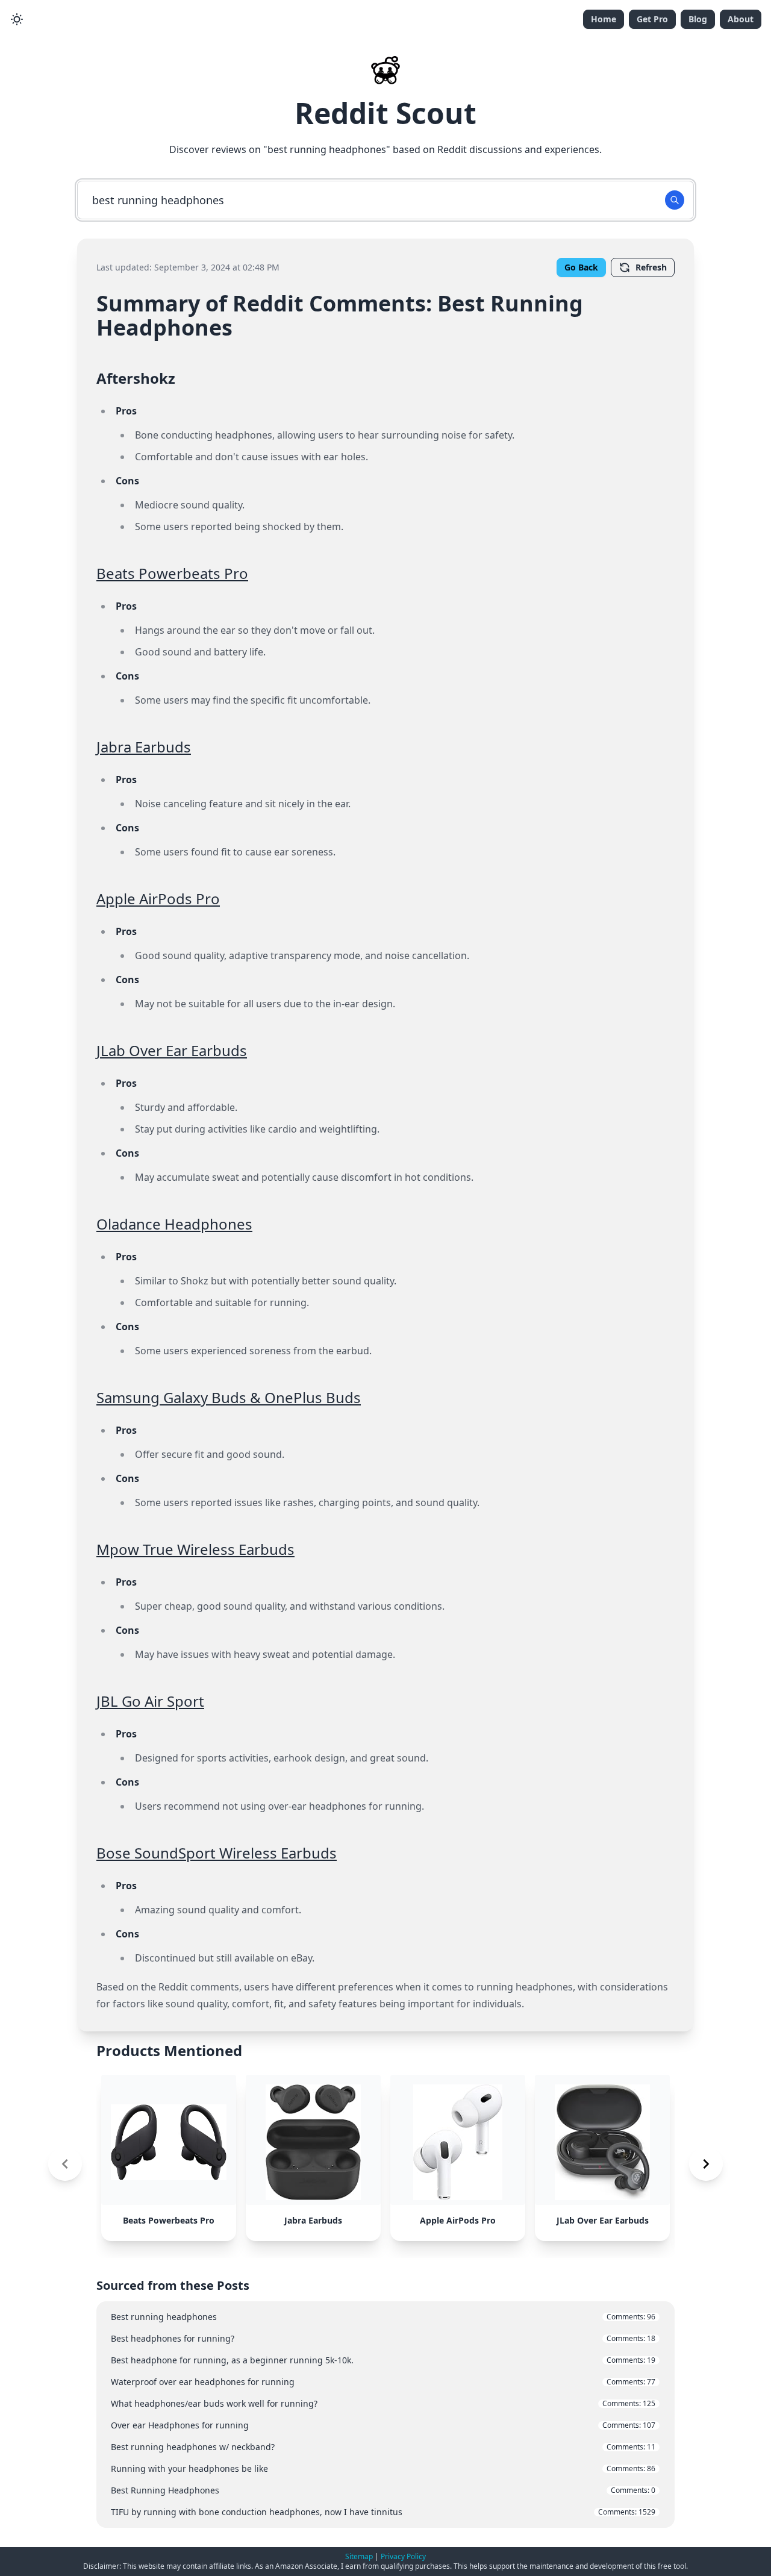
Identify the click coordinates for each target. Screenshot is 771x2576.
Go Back (581, 267)
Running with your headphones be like (383, 2468)
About (741, 19)
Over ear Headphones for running (383, 2425)
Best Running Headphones (383, 2490)
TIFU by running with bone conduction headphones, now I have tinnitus (383, 2512)
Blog (698, 19)
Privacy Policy (403, 2556)
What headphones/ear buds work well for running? (383, 2403)
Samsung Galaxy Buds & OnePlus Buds (229, 1397)
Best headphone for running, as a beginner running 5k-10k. (383, 2360)
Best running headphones (383, 2317)
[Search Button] (675, 200)
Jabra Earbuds (144, 747)
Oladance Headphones (174, 1224)
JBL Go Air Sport (150, 1701)
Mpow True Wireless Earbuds (195, 1549)
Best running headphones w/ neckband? (383, 2447)
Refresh (651, 267)
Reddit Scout (385, 113)
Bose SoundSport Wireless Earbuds (217, 1853)
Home (604, 19)
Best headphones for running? (383, 2338)
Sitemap (359, 2556)
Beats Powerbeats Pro (172, 573)
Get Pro (652, 19)
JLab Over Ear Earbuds (172, 1050)
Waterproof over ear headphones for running (383, 2382)
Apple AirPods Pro (158, 899)
